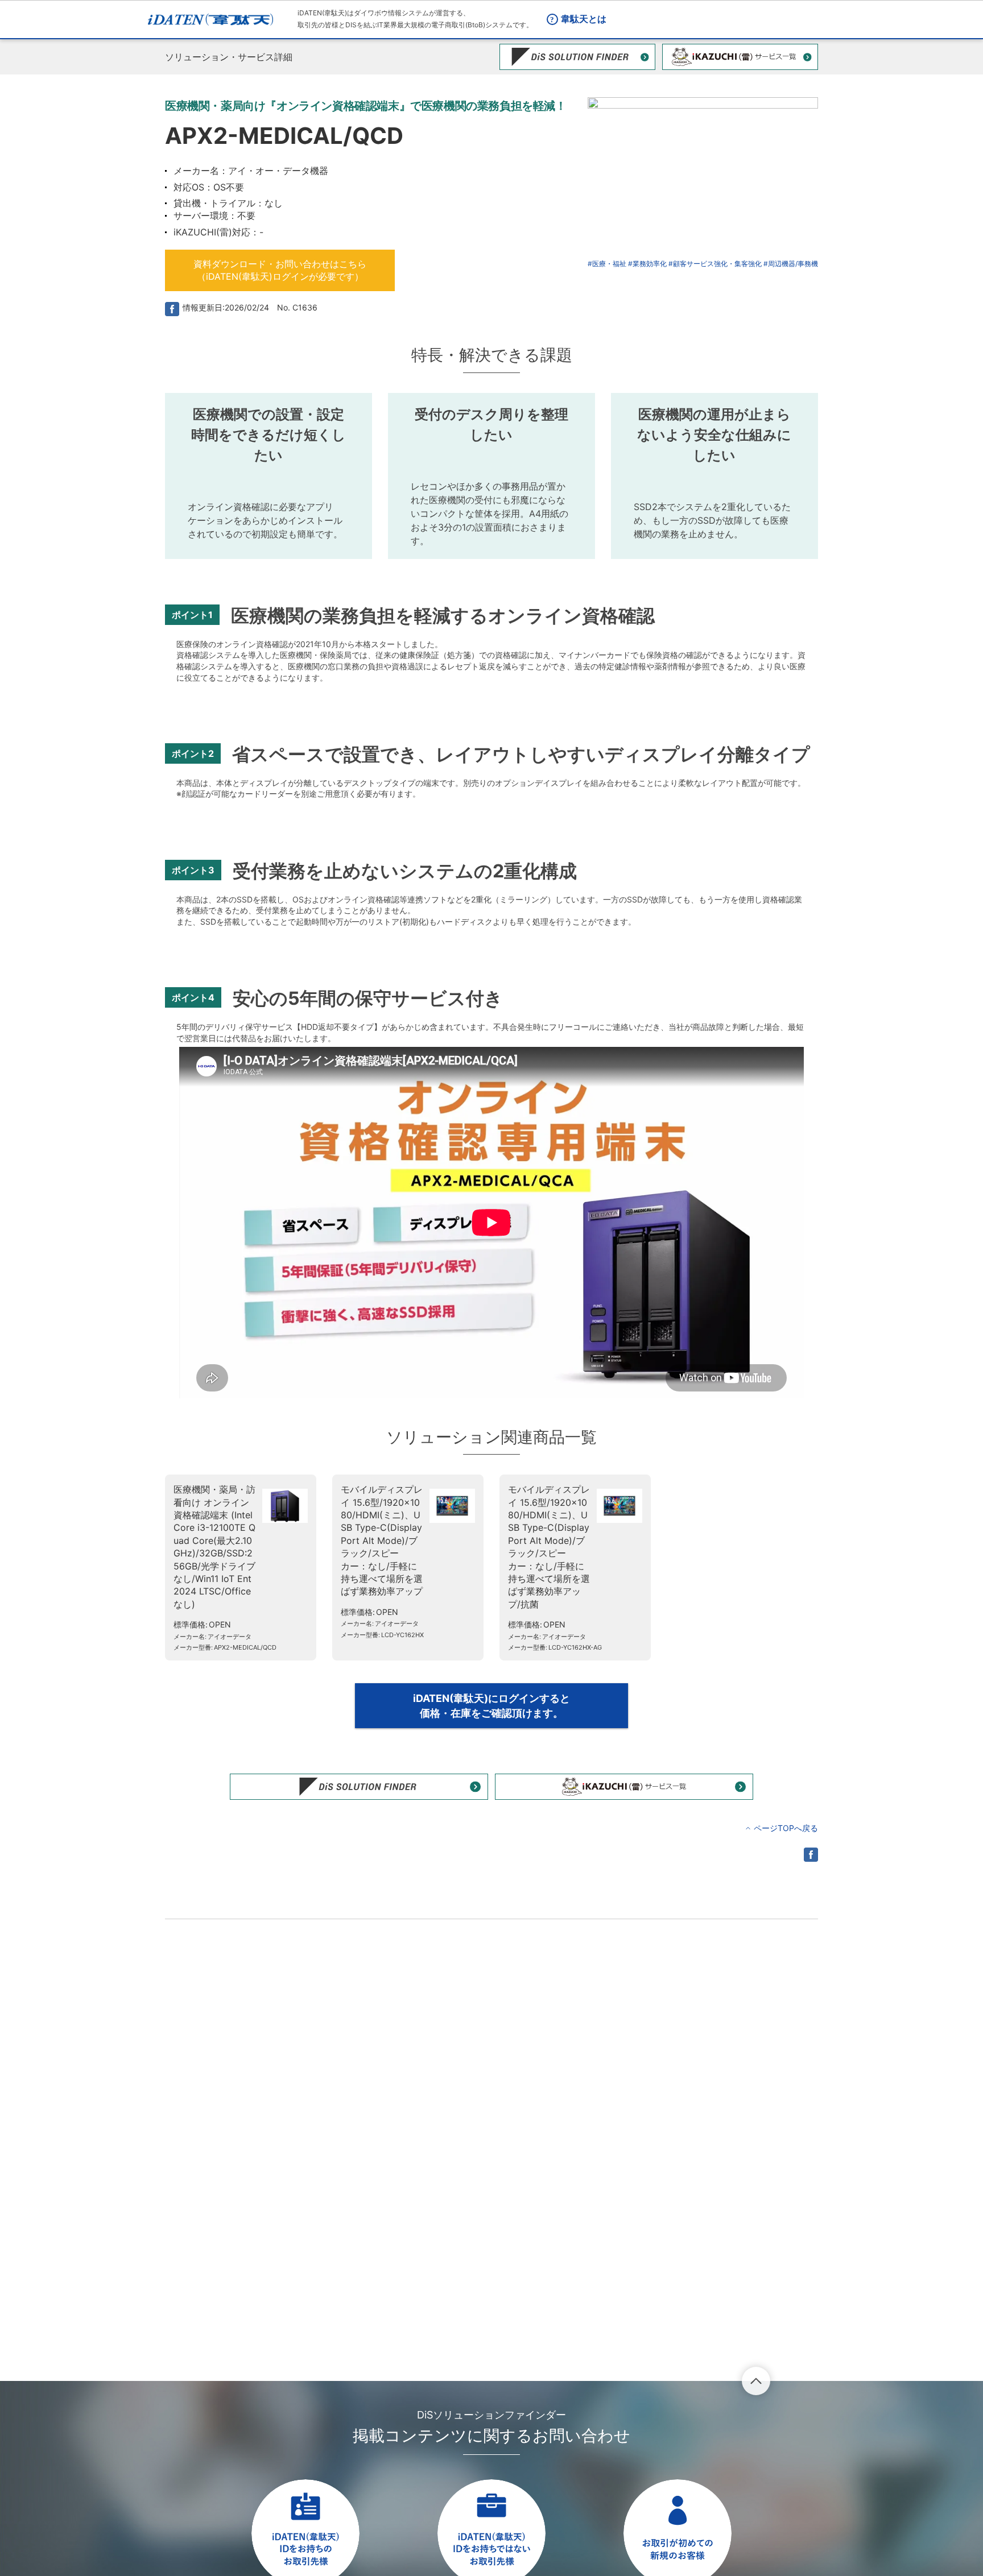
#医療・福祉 (607, 264)
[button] (280, 270)
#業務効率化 (647, 264)
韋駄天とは (584, 19)
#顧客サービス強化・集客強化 (715, 264)
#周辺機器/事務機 (791, 264)
